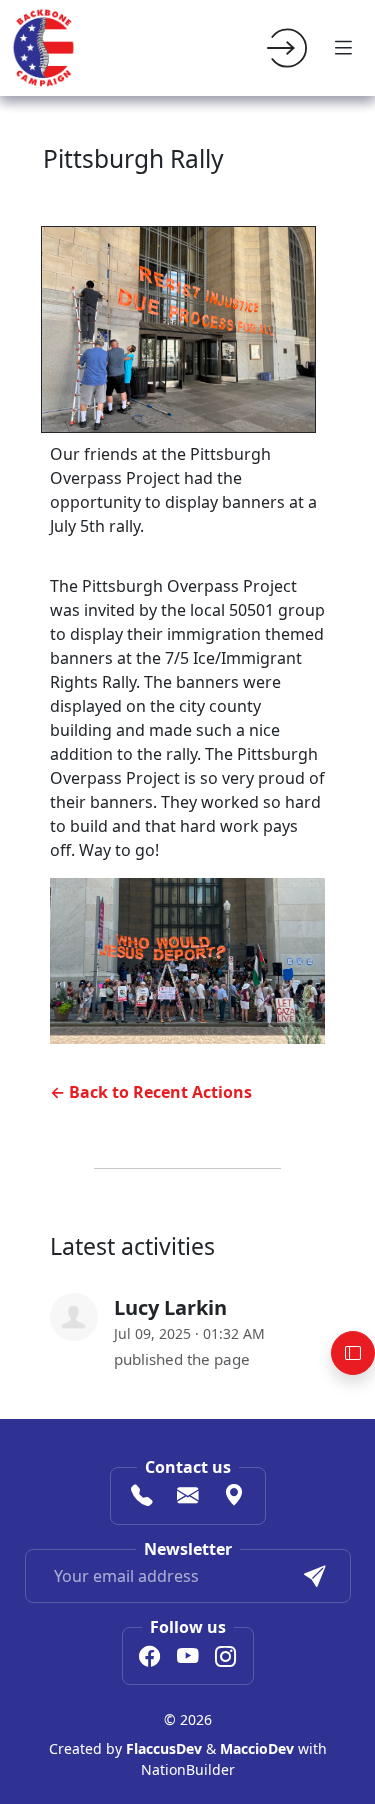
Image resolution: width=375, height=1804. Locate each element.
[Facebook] (150, 1658)
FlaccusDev (164, 1748)
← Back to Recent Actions (151, 1092)
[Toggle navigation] (343, 48)
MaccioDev (257, 1748)
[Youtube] (188, 1658)
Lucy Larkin (170, 1307)
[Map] (234, 1498)
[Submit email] (315, 1576)
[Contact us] (188, 1498)
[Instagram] (226, 1658)
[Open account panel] (353, 1353)
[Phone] (142, 1498)
